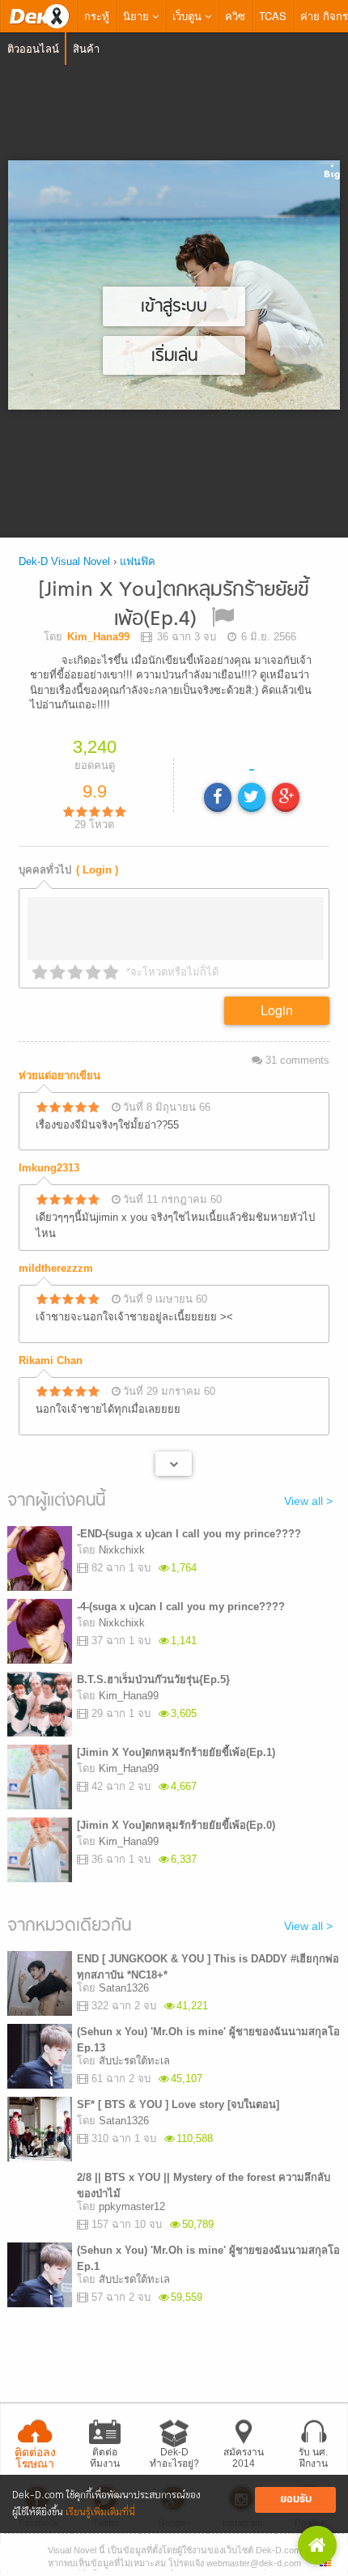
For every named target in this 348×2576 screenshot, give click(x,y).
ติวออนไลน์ (33, 48)
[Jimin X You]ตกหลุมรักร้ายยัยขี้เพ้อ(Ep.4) (174, 605)
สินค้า (86, 48)
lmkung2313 (49, 1168)
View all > (308, 1501)
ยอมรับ (296, 2499)
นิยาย (138, 16)
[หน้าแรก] (39, 16)
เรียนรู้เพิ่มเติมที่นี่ (100, 2512)
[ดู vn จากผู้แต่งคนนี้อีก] (174, 1464)
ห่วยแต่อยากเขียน (59, 1075)
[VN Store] (317, 2545)
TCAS (273, 16)
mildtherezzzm (56, 1268)
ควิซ (235, 16)
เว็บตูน (189, 16)
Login (277, 1010)
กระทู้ (97, 16)
